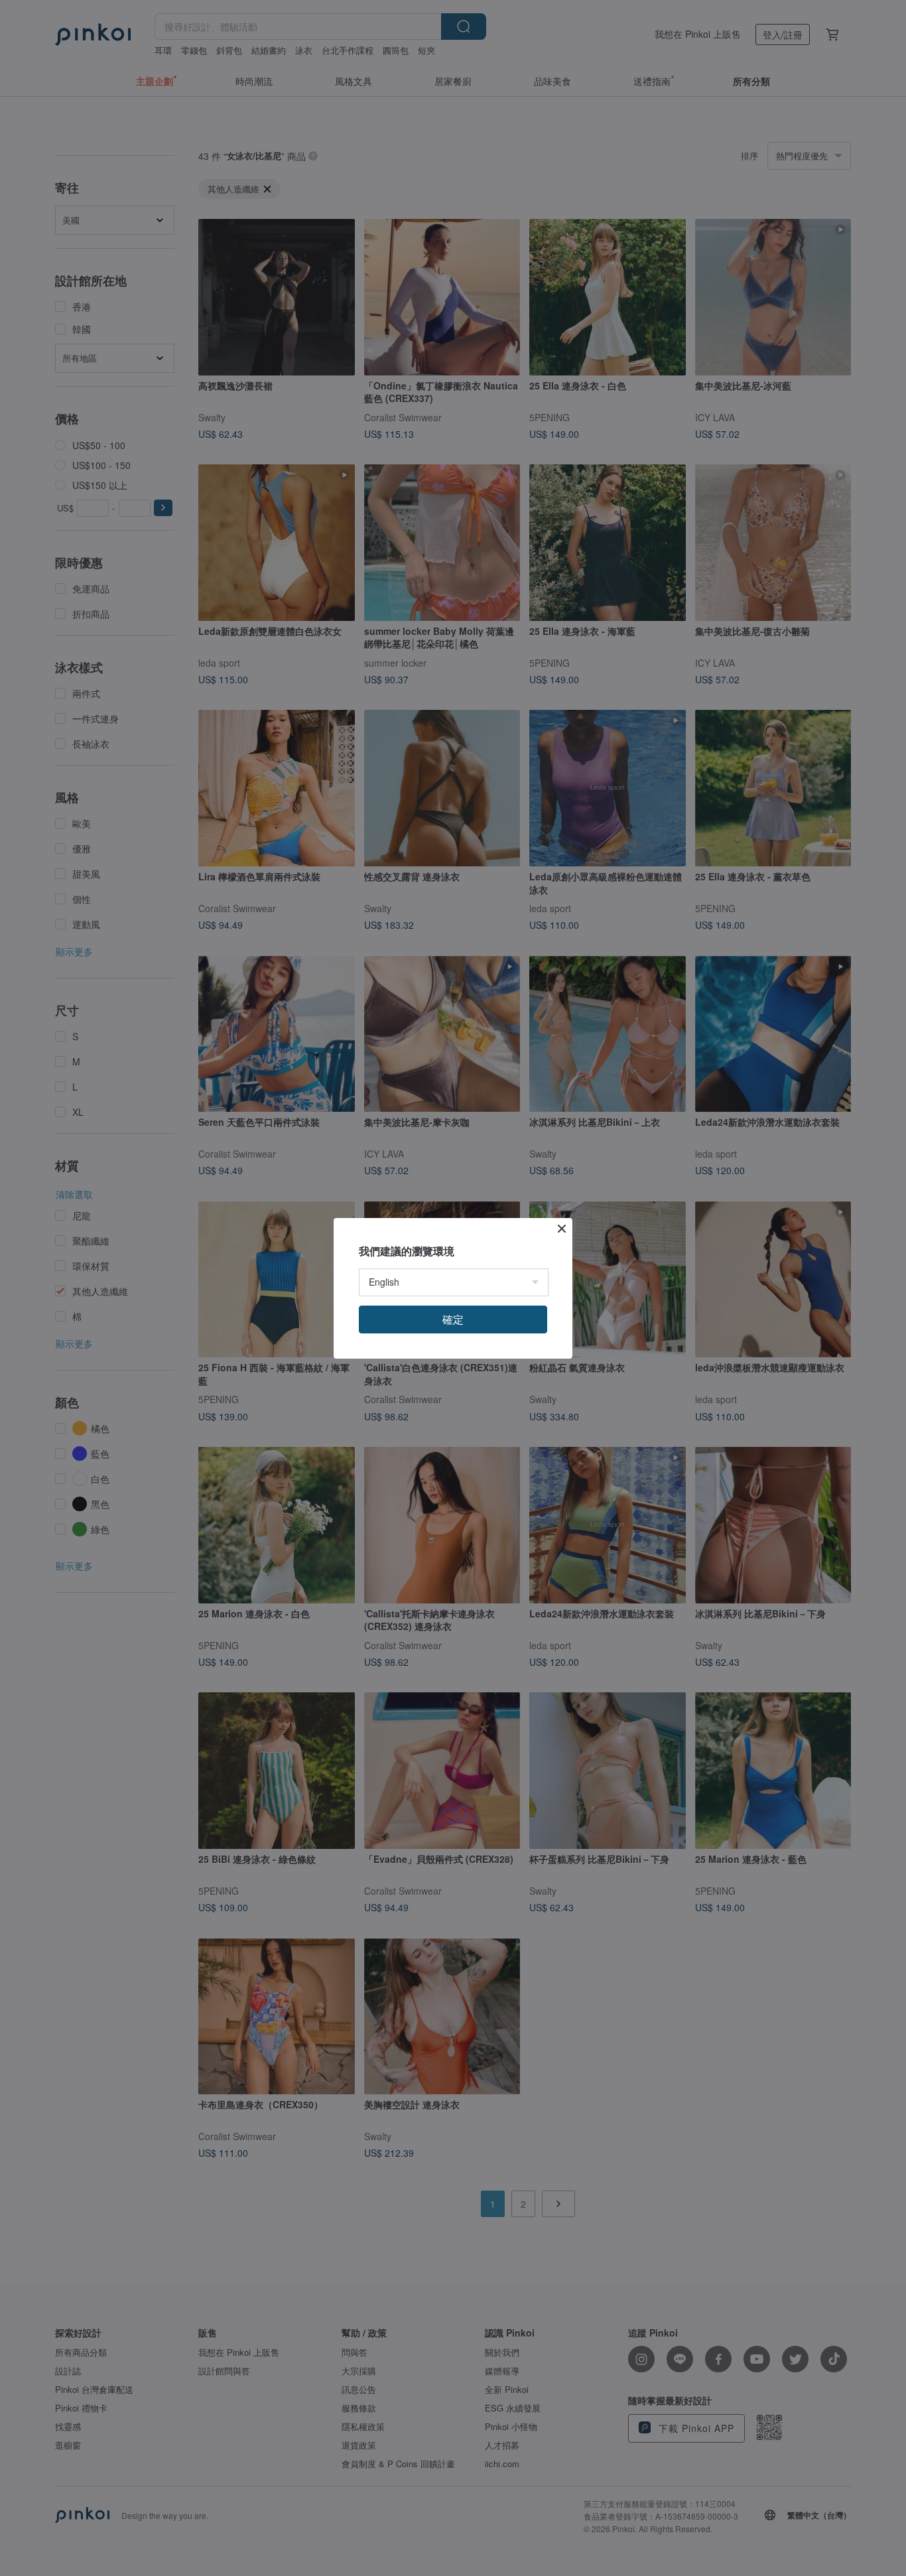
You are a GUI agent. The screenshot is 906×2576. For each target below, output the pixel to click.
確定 (453, 1319)
